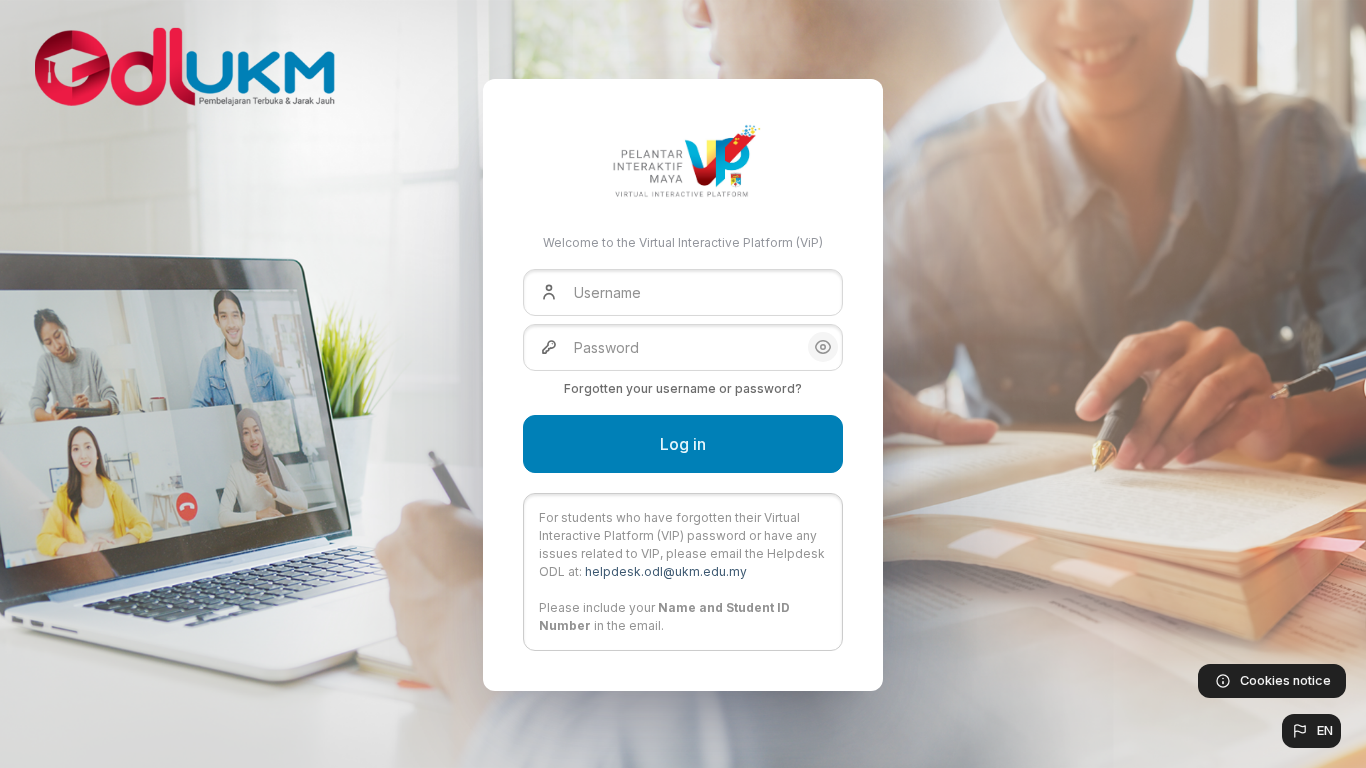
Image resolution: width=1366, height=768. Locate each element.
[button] (1311, 731)
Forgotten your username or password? (683, 388)
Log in (683, 444)
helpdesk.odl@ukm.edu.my (666, 571)
